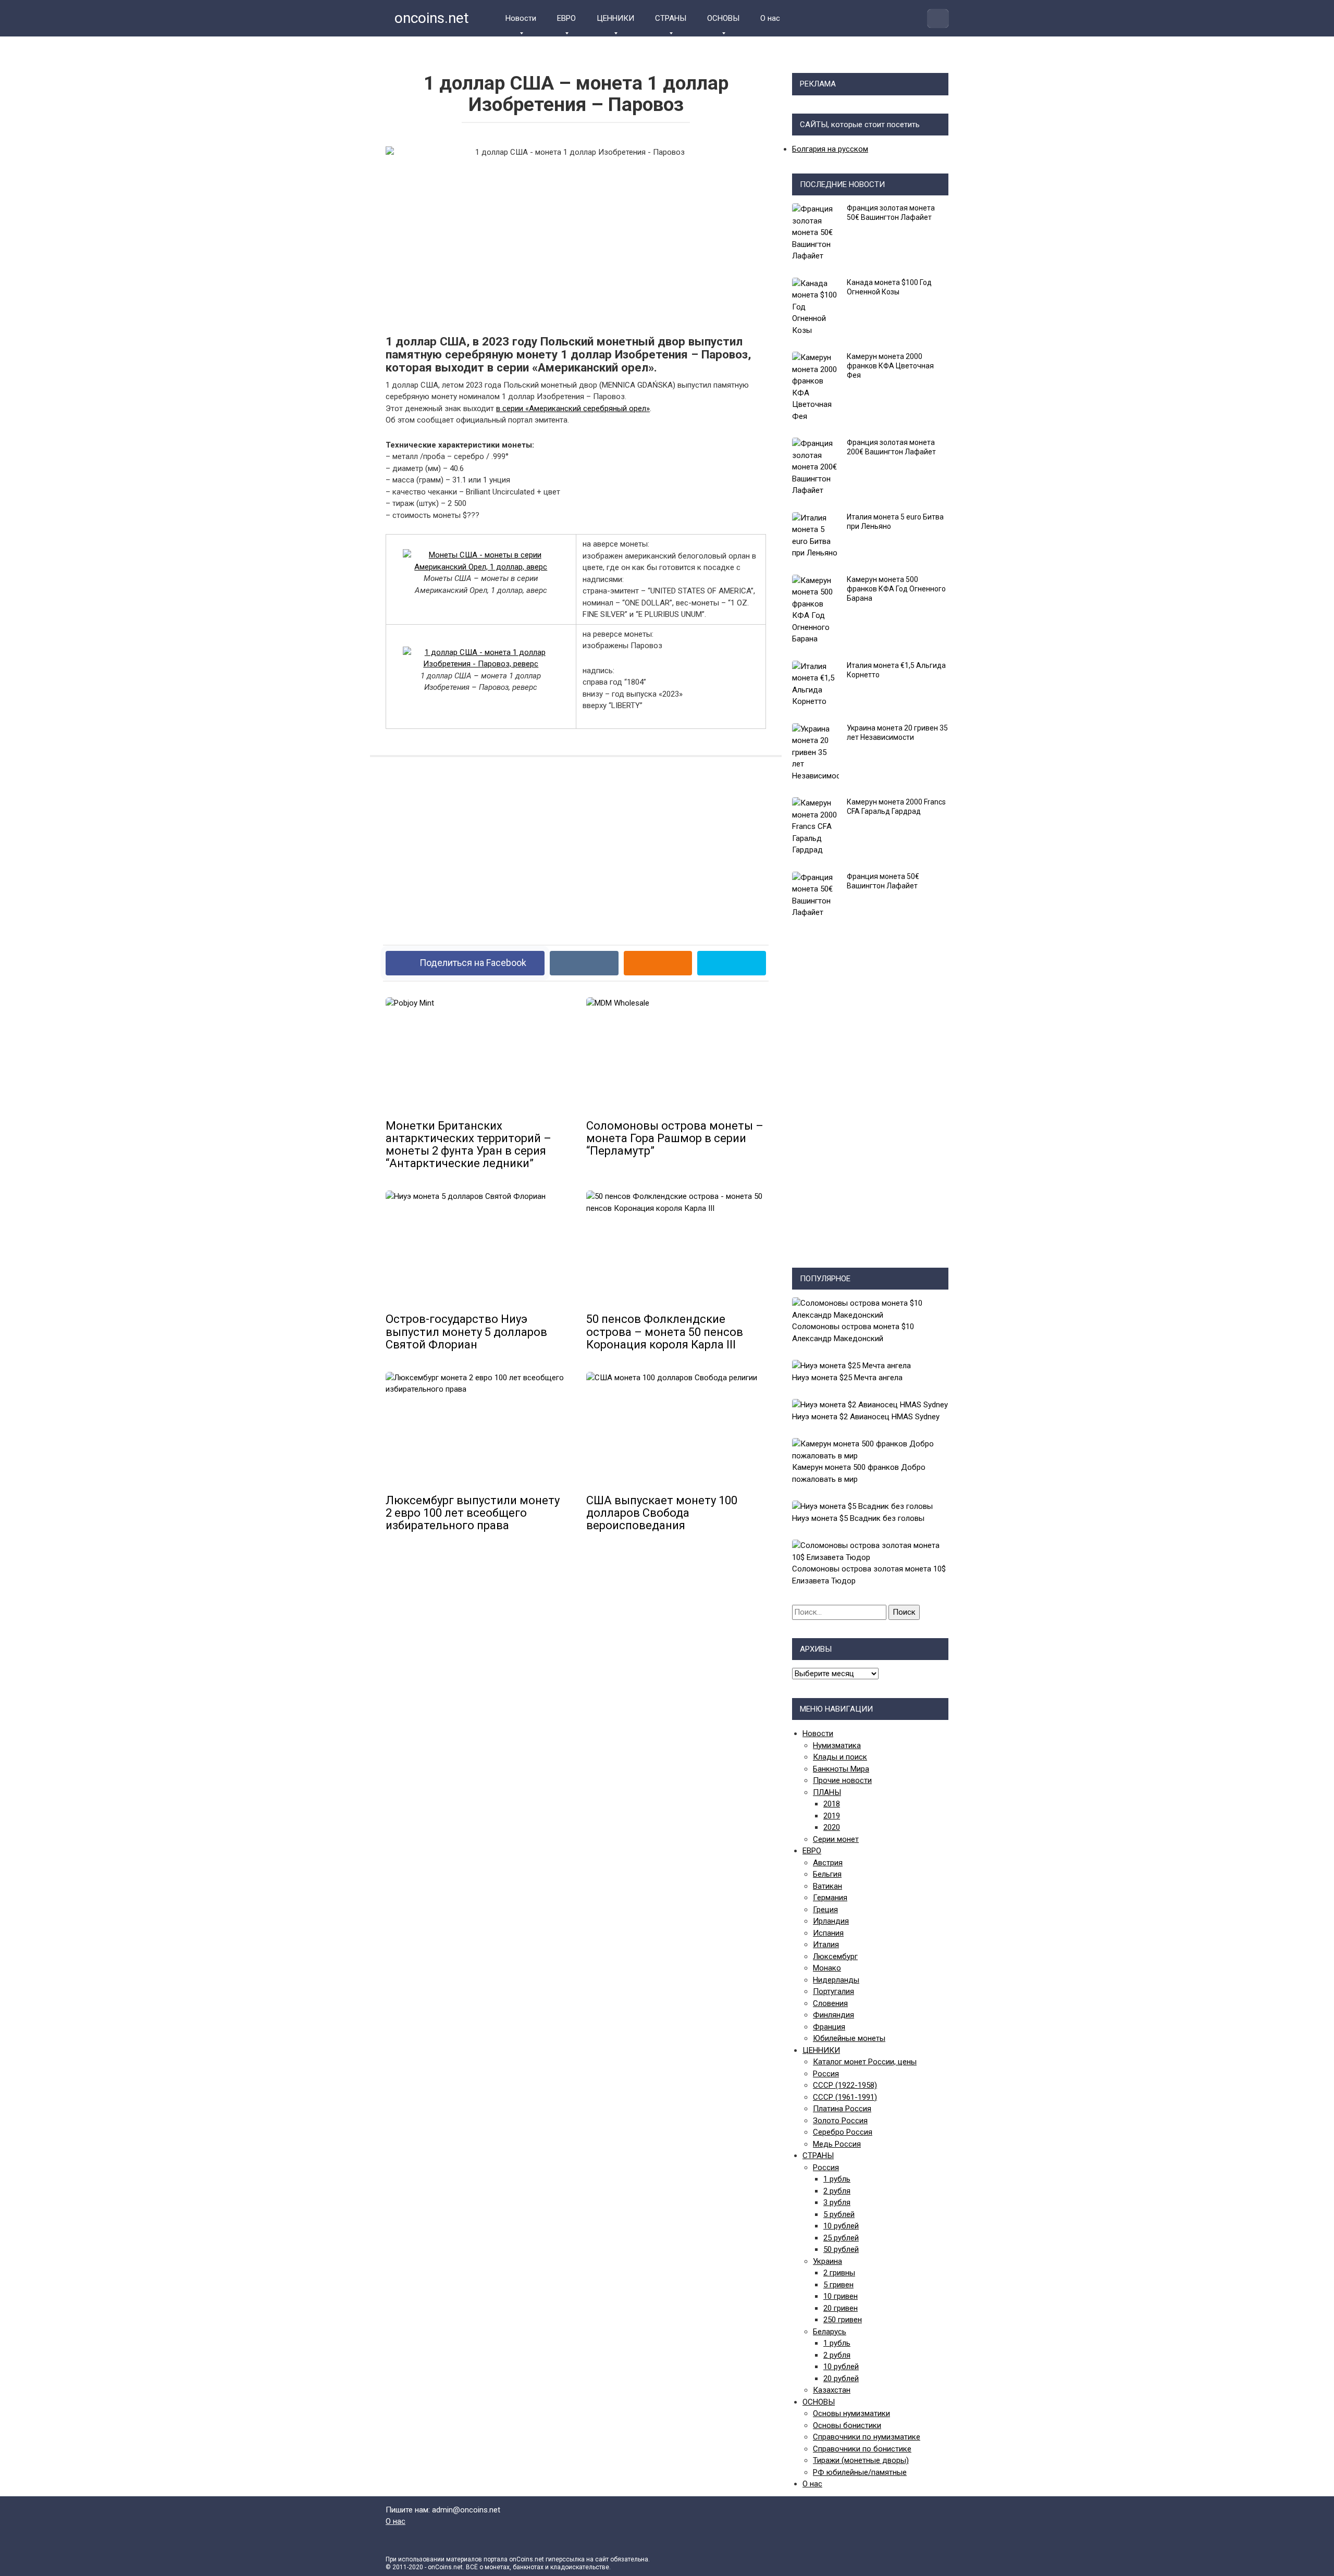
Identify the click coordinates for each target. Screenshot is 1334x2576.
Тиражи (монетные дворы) (861, 2460)
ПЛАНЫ (827, 1792)
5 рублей (839, 2214)
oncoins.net (430, 18)
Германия (830, 1898)
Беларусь (830, 2332)
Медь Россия (837, 2144)
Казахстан (832, 2390)
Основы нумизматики (851, 2413)
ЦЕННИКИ (615, 18)
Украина (827, 2261)
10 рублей (841, 2226)
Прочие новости (842, 1780)
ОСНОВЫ (723, 18)
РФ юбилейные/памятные (860, 2472)
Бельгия (827, 1874)
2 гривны (839, 2273)
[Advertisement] (576, 843)
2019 (832, 1816)
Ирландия (831, 1921)
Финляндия (833, 2015)
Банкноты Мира (841, 1769)
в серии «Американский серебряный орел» (573, 408)
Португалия (833, 1991)
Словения (830, 2003)
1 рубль (837, 2179)
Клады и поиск (840, 1757)
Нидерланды (836, 1980)
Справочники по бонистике (862, 2449)
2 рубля (837, 2191)
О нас (770, 18)
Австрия (828, 1863)
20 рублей (841, 2379)
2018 (832, 1804)
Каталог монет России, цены (865, 2062)
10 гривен (841, 2296)
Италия (826, 1945)
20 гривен (841, 2308)
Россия (826, 2074)
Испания (828, 1933)
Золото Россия (840, 2121)
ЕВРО (566, 18)
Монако (827, 1968)
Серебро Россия (843, 2132)
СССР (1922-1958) (845, 2085)
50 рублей (841, 2249)
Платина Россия (842, 2109)
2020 (832, 1827)
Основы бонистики (847, 2425)
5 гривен (838, 2285)
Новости (521, 18)
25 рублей (841, 2238)
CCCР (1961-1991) (845, 2097)
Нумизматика (837, 1745)
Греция (825, 1910)
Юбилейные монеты (849, 2038)
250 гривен (843, 2320)
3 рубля (837, 2202)
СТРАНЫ (671, 18)
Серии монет (836, 1839)
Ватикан (827, 1886)
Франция (829, 2027)
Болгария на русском (830, 149)
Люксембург (835, 1956)
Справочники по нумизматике (867, 2437)
